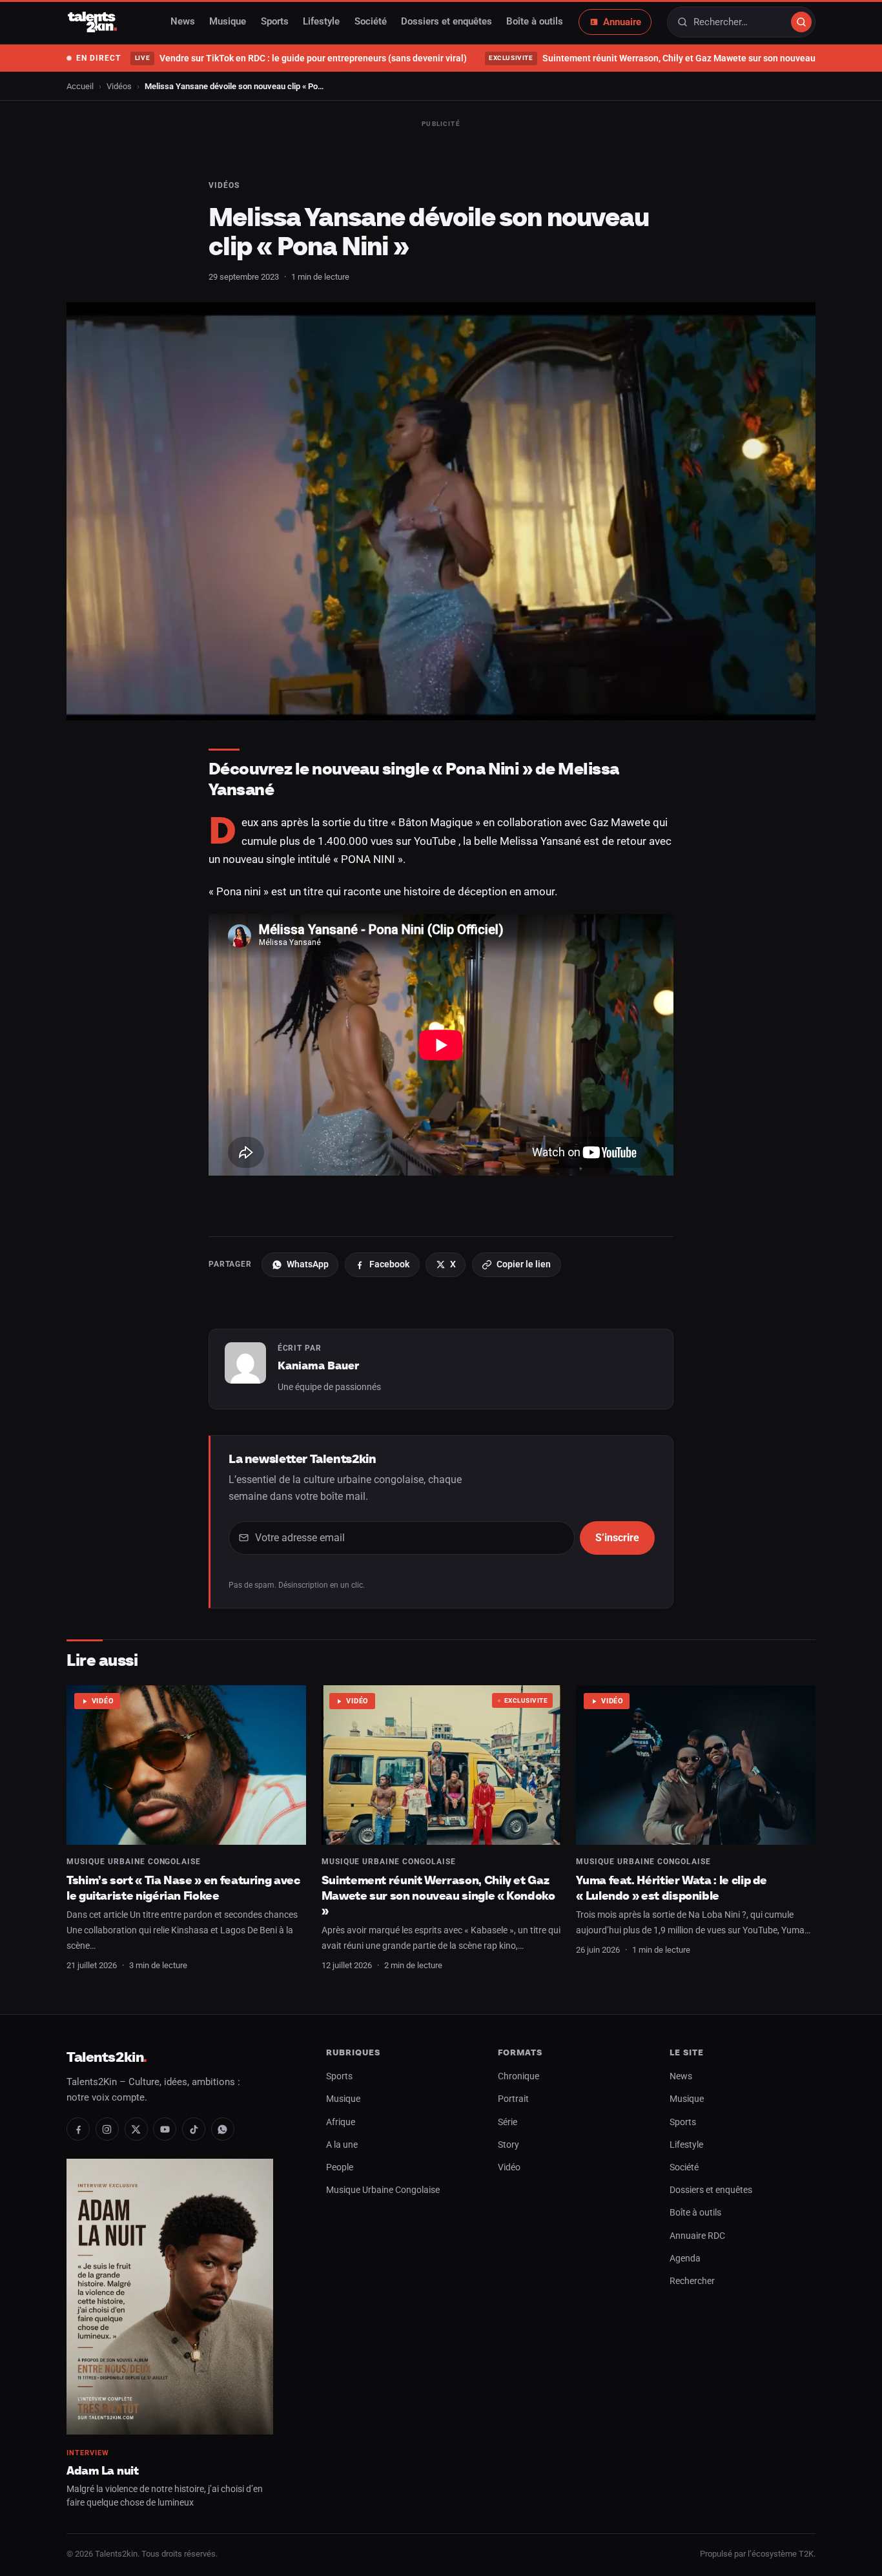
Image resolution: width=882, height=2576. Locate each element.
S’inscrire (617, 1538)
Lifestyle (321, 22)
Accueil (80, 86)
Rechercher (692, 2281)
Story (508, 2145)
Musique (228, 22)
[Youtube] (165, 2129)
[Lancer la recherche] (801, 22)
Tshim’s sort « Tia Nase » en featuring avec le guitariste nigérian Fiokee (183, 1888)
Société (371, 22)
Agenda (685, 2259)
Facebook (389, 1264)
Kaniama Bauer (318, 1366)
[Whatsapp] (223, 2129)
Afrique (341, 2122)
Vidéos (119, 86)
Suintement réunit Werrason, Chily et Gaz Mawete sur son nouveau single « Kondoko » (438, 1895)
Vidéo (103, 1701)
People (340, 2167)
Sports (275, 22)
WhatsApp (308, 1264)
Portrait (513, 2099)
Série (508, 2122)
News (183, 22)
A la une (342, 2145)
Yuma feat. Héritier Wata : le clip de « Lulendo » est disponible (672, 1888)
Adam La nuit (103, 2470)
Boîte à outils (535, 22)
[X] (136, 2129)
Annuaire (622, 22)
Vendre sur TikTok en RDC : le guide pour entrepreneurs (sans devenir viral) (301, 58)
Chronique (518, 2076)
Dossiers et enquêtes (446, 22)
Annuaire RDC (697, 2236)
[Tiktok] (194, 2129)
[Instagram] (107, 2129)
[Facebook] (78, 2129)
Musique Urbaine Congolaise (134, 1862)
